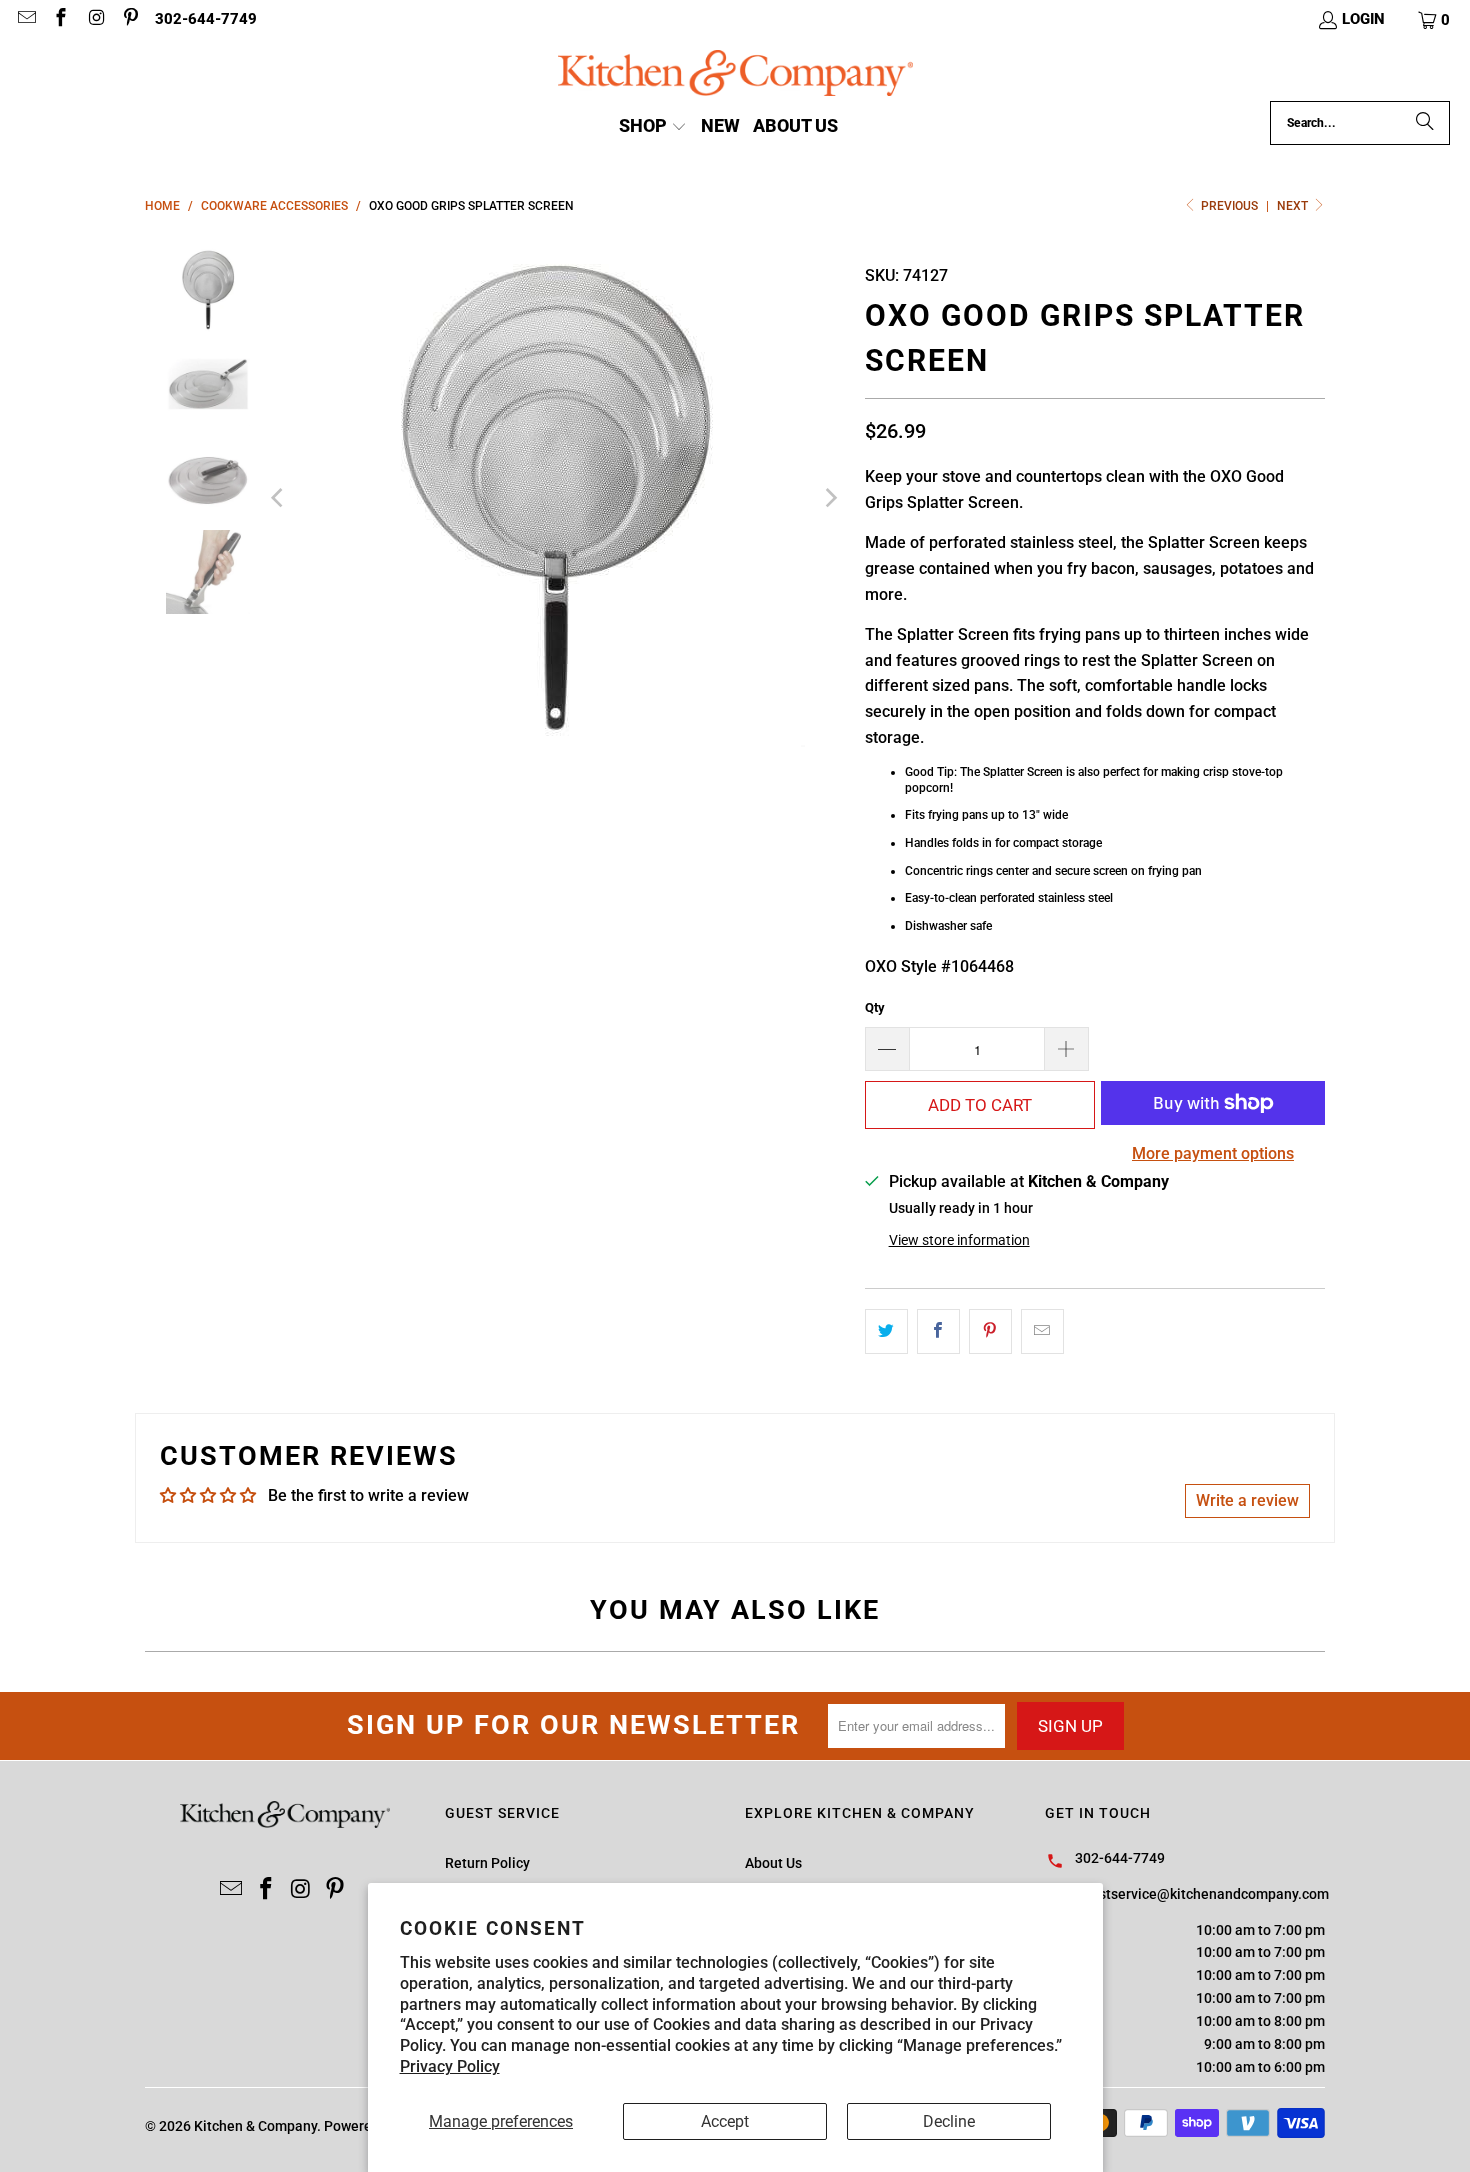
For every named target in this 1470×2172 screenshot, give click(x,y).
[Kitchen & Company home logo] (735, 75)
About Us (773, 1863)
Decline (949, 2121)
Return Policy (487, 1863)
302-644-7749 (206, 19)
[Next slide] (830, 498)
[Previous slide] (279, 498)
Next (1294, 206)
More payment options (1213, 1153)
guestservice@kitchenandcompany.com (1202, 1894)
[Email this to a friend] (1042, 1332)
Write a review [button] (1247, 1500)
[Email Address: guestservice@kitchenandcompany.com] (25, 20)
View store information (959, 1240)
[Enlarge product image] (554, 498)
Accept (725, 2121)
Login (1363, 19)
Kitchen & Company (255, 2126)
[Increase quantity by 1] (1067, 1049)
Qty (875, 1007)
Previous (1229, 206)
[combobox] (1360, 123)
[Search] (1425, 123)
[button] (1435, 20)
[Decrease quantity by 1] (887, 1049)
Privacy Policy (450, 2066)
